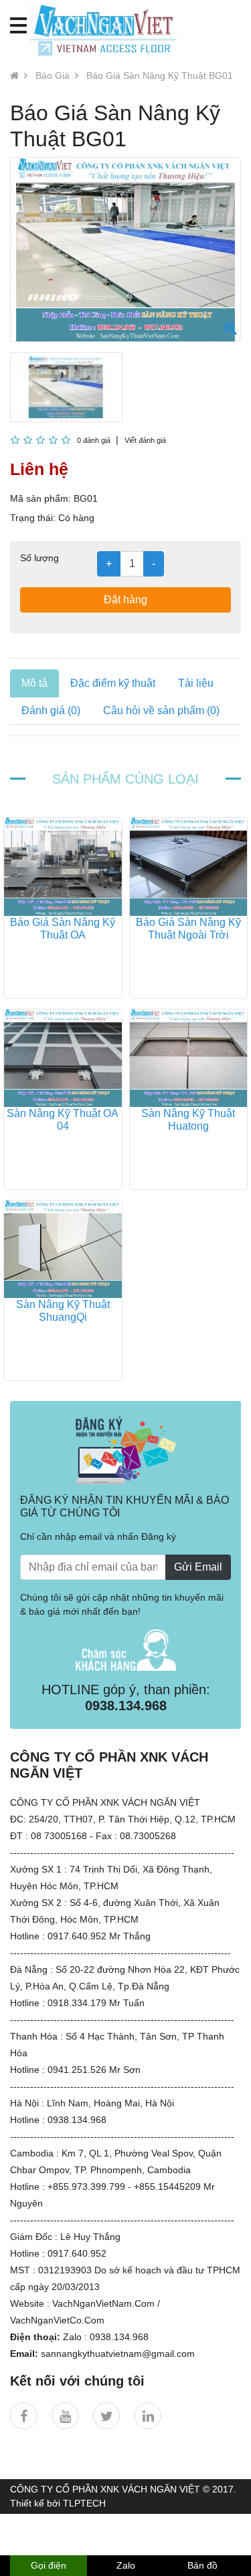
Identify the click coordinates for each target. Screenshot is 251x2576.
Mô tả (34, 683)
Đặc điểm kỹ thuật (113, 683)
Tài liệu (196, 683)
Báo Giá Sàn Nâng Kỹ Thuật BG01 (160, 75)
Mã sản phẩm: (40, 498)
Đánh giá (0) (51, 710)
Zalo (126, 2565)
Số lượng (39, 558)
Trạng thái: (33, 518)
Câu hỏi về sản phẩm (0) (161, 710)
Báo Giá (53, 75)
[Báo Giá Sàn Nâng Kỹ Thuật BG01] (231, 328)
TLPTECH (84, 2503)
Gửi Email (198, 1567)
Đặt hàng (125, 600)
